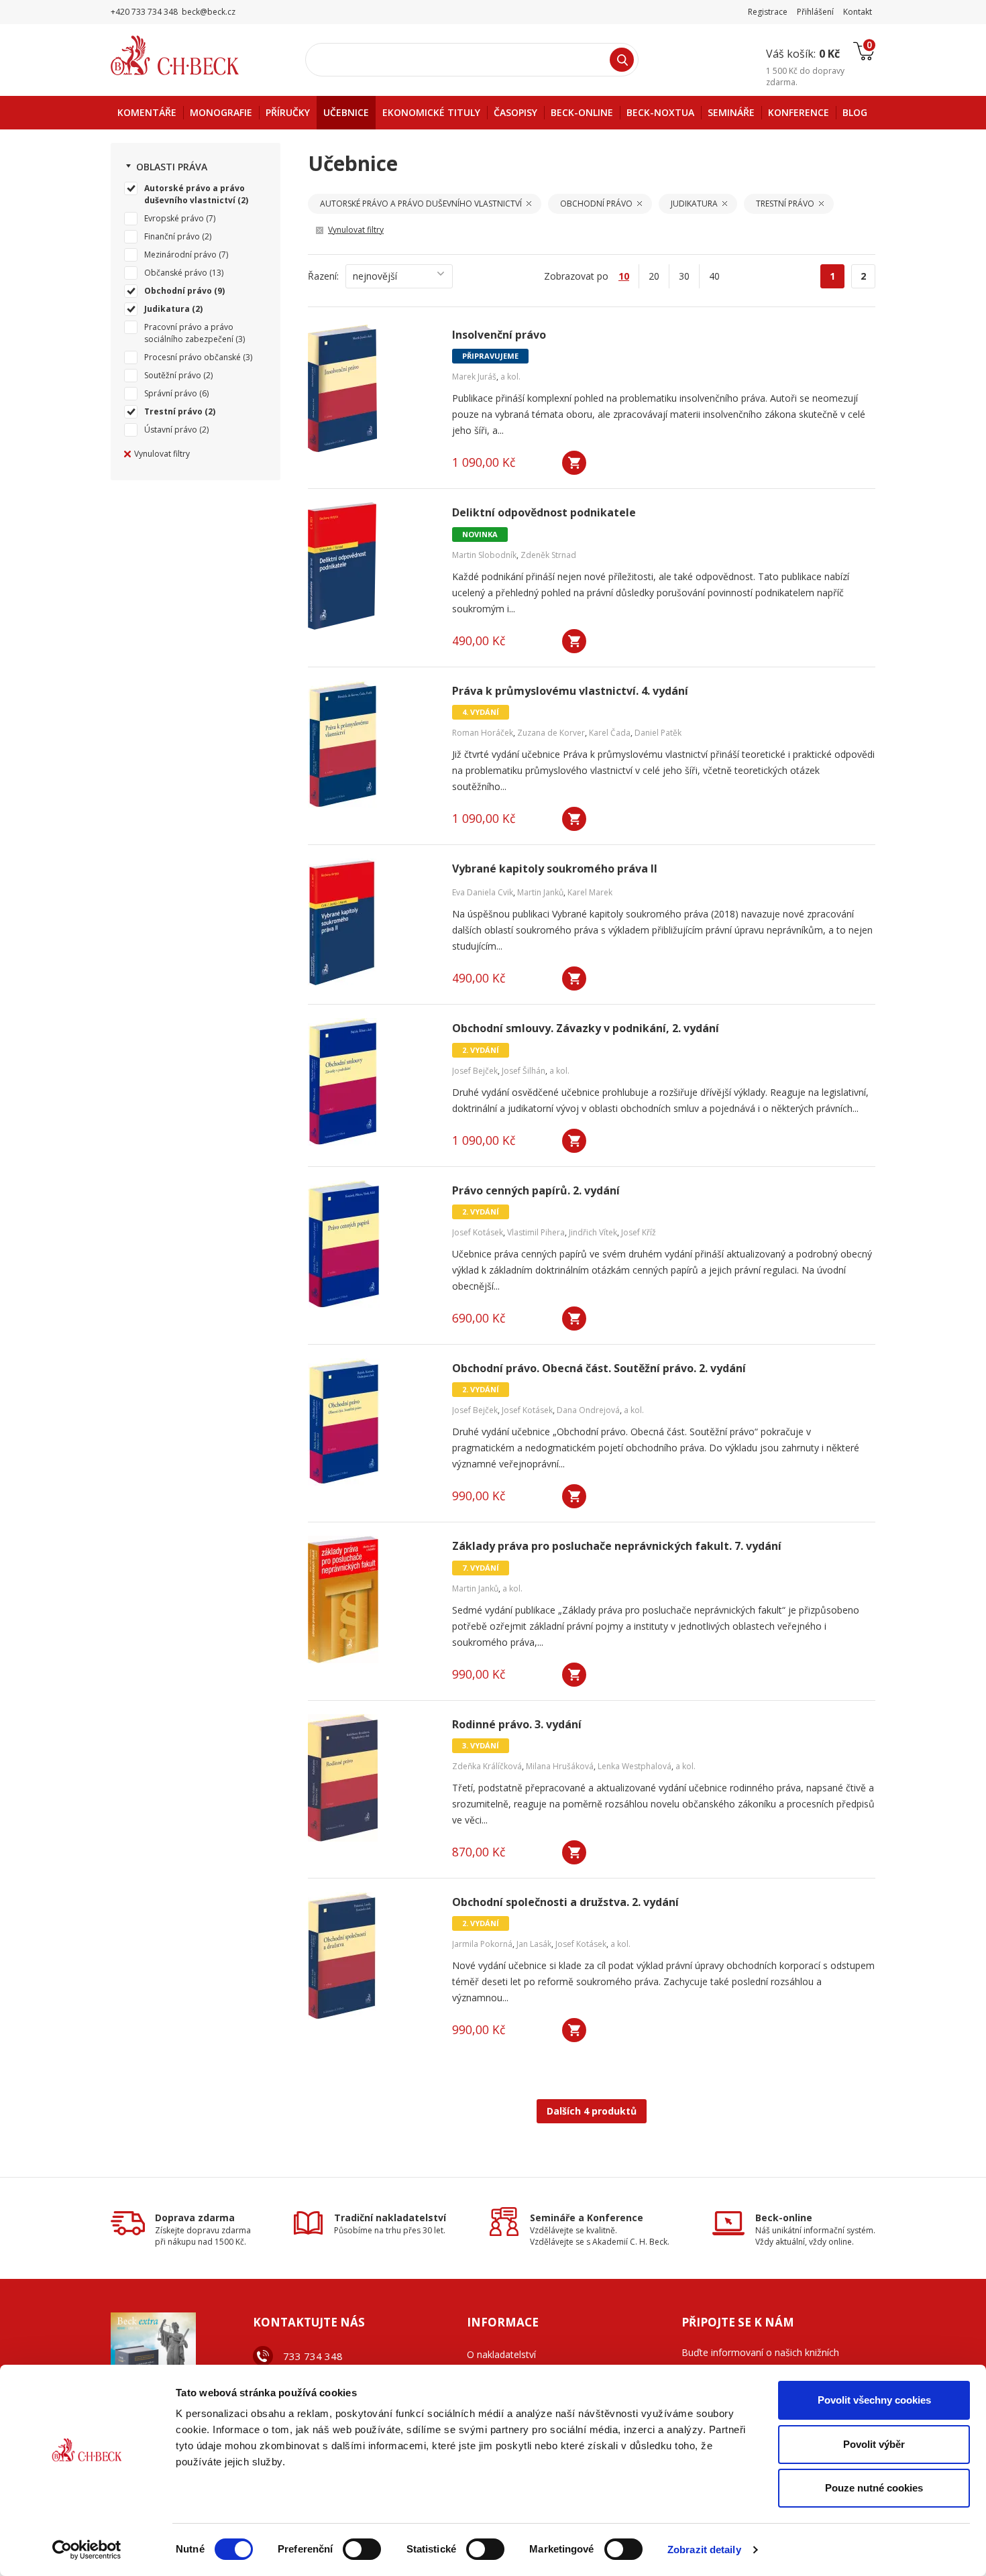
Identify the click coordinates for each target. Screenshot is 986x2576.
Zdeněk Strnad (548, 555)
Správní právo (171, 393)
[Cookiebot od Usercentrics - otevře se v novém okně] (87, 2550)
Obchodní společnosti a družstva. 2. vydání (565, 1902)
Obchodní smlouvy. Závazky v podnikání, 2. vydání (586, 1028)
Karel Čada (610, 733)
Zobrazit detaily (704, 2550)
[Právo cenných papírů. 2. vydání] (372, 1244)
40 (714, 276)
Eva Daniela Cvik (483, 892)
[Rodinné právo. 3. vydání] (372, 1778)
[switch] (362, 2549)
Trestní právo (173, 411)
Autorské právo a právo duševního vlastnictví (195, 194)
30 (684, 276)
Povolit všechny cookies (874, 2400)
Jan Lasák (534, 1944)
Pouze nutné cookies (874, 2488)
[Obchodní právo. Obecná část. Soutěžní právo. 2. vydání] (372, 1422)
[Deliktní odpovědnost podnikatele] (372, 566)
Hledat (622, 60)
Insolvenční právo (499, 335)
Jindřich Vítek (593, 1232)
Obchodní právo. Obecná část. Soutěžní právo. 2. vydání (599, 1368)
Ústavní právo (171, 430)
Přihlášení (815, 12)
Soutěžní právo (173, 375)
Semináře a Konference (587, 2218)
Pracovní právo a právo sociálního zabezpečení (189, 333)
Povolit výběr (874, 2444)
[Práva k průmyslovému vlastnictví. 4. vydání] (372, 744)
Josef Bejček (475, 1071)
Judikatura (167, 309)
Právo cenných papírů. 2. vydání (536, 1191)
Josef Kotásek (478, 1232)
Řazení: (323, 276)
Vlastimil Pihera (536, 1232)
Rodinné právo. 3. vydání (517, 1725)
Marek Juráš (474, 377)
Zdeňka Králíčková (487, 1766)
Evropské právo (174, 218)
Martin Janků (540, 892)
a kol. (510, 377)
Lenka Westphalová (635, 1766)
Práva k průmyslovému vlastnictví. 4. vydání (570, 691)
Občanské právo (176, 273)
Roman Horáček (483, 733)
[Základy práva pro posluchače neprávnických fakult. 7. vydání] (372, 1600)
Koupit (574, 463)
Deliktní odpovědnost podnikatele (544, 513)
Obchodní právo (178, 291)
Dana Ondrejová (588, 1410)
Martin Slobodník (484, 555)
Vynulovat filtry (162, 454)
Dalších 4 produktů (592, 2111)
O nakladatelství (501, 2354)
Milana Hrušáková (560, 1766)
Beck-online (784, 2218)
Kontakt (858, 12)
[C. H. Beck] (194, 55)
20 (654, 276)
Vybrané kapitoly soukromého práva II (555, 869)
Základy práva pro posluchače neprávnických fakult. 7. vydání (617, 1546)
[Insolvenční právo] (372, 388)
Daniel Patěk (658, 733)
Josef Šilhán (524, 1071)
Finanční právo (172, 236)
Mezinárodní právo (180, 255)
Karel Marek (590, 892)
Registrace (768, 12)
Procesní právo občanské (193, 357)
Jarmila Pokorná (482, 1944)
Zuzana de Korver (551, 733)
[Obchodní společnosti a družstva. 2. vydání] (372, 1956)
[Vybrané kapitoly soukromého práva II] (372, 922)
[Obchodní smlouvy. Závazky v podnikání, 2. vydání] (372, 1082)
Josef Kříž (639, 1232)
